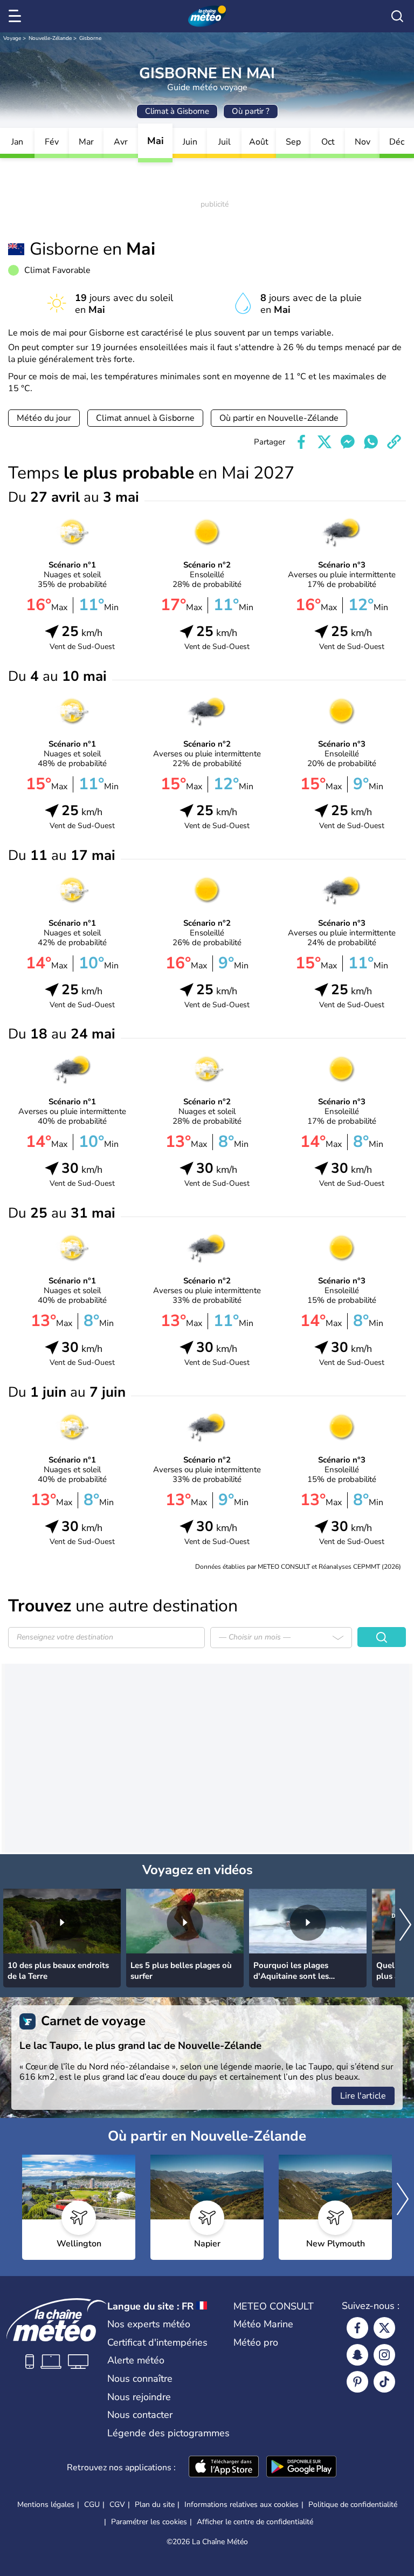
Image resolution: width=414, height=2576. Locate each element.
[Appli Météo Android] (301, 2468)
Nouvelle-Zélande (50, 38)
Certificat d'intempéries (157, 2342)
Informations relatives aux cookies (241, 2505)
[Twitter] (384, 2328)
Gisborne (90, 38)
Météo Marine (263, 2324)
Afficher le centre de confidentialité (255, 2522)
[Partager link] (394, 442)
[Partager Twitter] (325, 442)
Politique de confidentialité (353, 2505)
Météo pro (256, 2342)
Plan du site (155, 2505)
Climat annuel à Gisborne (145, 418)
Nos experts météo (149, 2324)
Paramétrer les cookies (149, 2522)
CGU (92, 2505)
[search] (397, 16)
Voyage (12, 38)
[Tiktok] (384, 2382)
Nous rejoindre (139, 2397)
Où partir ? (251, 111)
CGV (117, 2505)
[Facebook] (357, 2328)
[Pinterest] (357, 2382)
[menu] (17, 16)
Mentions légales (46, 2505)
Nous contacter (140, 2415)
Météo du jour (44, 418)
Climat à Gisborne (177, 111)
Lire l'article (363, 2096)
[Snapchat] (357, 2355)
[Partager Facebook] (301, 442)
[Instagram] (384, 2355)
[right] (405, 1926)
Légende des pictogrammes (168, 2433)
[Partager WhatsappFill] (371, 442)
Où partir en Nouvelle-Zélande (279, 418)
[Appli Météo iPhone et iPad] (224, 2468)
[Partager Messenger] (348, 442)
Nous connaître (140, 2379)
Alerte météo (136, 2360)
